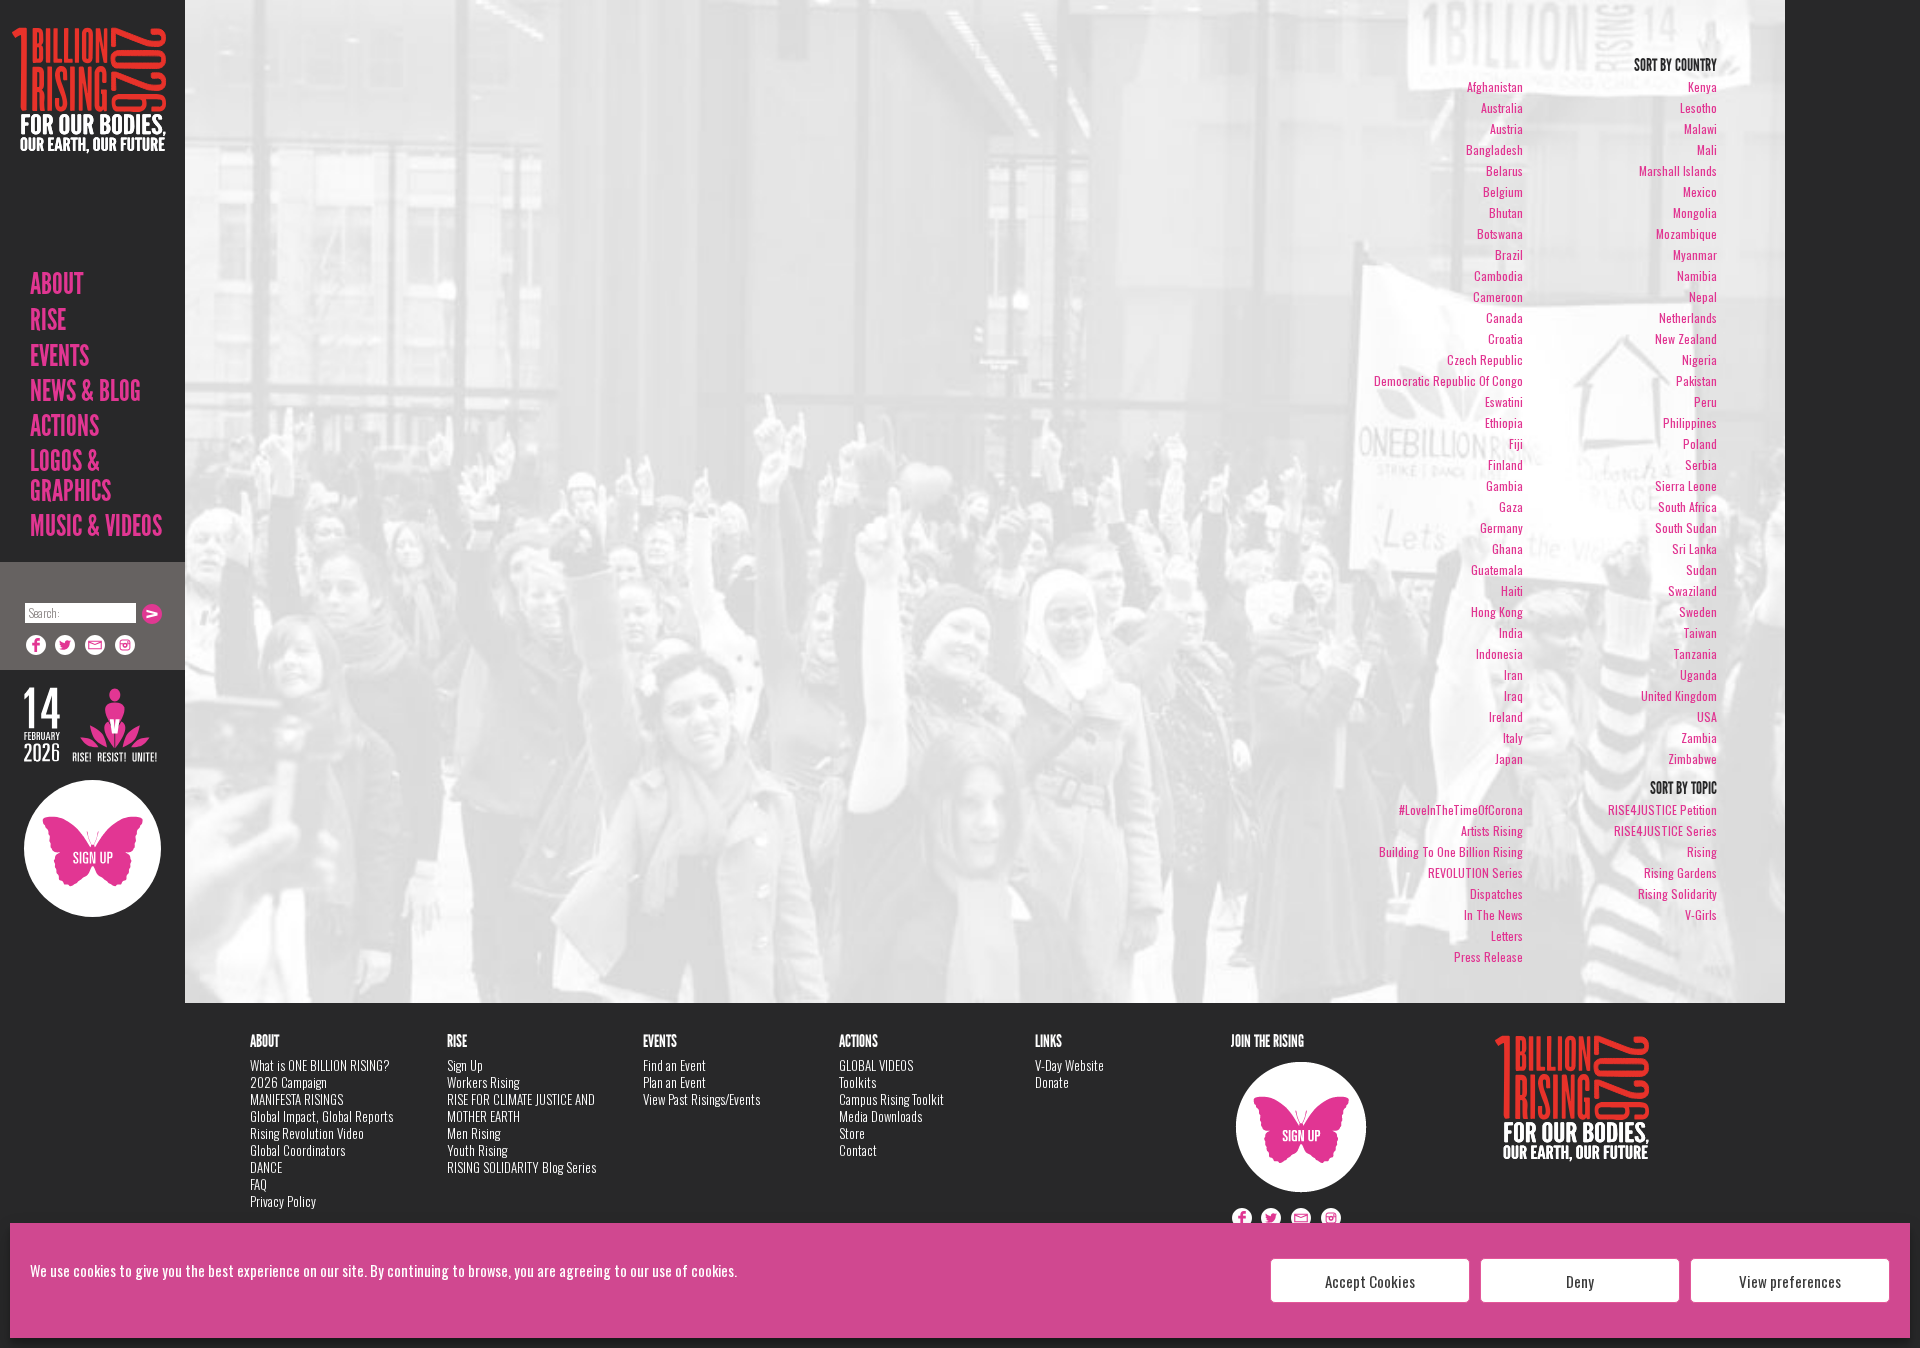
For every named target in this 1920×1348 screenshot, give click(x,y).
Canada (1504, 317)
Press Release (1488, 956)
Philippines (1690, 422)
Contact (858, 1150)
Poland (1700, 443)
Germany (1501, 527)
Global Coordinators (297, 1150)
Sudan (1701, 569)
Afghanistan (1495, 86)
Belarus (1504, 170)
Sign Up (92, 848)
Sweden (1698, 611)
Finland (1505, 464)
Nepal (1703, 296)
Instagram (126, 645)
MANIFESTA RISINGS (296, 1099)
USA (1707, 716)
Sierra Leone (1686, 485)
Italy (1513, 737)
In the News (1493, 914)
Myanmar (1695, 254)
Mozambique (1686, 233)
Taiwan (1700, 632)
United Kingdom (1679, 695)
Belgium (1503, 191)
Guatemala (1497, 569)
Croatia (1505, 338)
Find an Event (674, 1065)
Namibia (1697, 275)
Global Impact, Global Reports (321, 1116)
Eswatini (1504, 401)
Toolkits (857, 1082)
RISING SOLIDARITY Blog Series (521, 1167)
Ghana (1507, 548)
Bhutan (1506, 212)
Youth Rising (477, 1150)
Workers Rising (483, 1082)
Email (96, 645)
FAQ (258, 1184)
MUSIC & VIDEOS (96, 526)
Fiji (1516, 443)
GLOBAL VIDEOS (876, 1065)
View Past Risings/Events (701, 1099)
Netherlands (1688, 317)
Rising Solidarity (1677, 893)
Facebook (36, 645)
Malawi (1700, 128)
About (56, 284)
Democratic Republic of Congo (1448, 380)
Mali (1707, 149)
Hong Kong (1497, 611)
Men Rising (473, 1133)
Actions (64, 426)
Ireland (1506, 716)
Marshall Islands (1678, 170)
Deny (1580, 1281)
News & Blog (85, 391)
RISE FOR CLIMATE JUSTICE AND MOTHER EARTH (521, 1107)
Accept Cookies (1370, 1281)
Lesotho (1698, 107)
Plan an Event (674, 1082)
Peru (1705, 401)
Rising (1702, 851)
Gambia (1504, 485)
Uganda (1698, 674)
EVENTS (59, 356)
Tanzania (1695, 653)
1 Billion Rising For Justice (89, 139)
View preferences (1790, 1281)
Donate (1052, 1082)
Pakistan (1696, 380)
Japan (1509, 758)
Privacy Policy (283, 1201)
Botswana (1500, 233)
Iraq (1513, 695)
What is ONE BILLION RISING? (320, 1065)
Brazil (1509, 254)
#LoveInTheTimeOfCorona (1461, 809)
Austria (1506, 128)
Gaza (1511, 506)
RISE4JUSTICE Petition (1662, 809)
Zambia (1699, 737)
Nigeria (1699, 359)
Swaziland (1692, 590)
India (1511, 632)
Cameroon (1498, 296)
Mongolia (1695, 212)
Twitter (66, 645)
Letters (1507, 935)
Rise (48, 320)
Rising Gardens (1680, 872)
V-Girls (1701, 914)
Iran (1513, 674)
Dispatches (1496, 893)
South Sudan (1686, 527)
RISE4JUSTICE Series (1665, 830)
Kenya (1702, 86)
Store (852, 1133)
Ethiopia (1504, 422)
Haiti (1512, 590)
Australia (1502, 107)
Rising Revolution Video (307, 1133)
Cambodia (1498, 275)
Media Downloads (880, 1116)
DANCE (266, 1167)
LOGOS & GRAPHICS (70, 476)
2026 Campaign (288, 1082)
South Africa (1687, 506)
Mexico (1700, 191)
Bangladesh (1494, 149)
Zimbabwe (1692, 758)
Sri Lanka (1694, 548)
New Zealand (1686, 338)
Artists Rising (1492, 830)
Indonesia (1499, 653)
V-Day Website (1069, 1065)
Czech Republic (1485, 359)
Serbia (1701, 464)
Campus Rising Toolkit (891, 1099)
